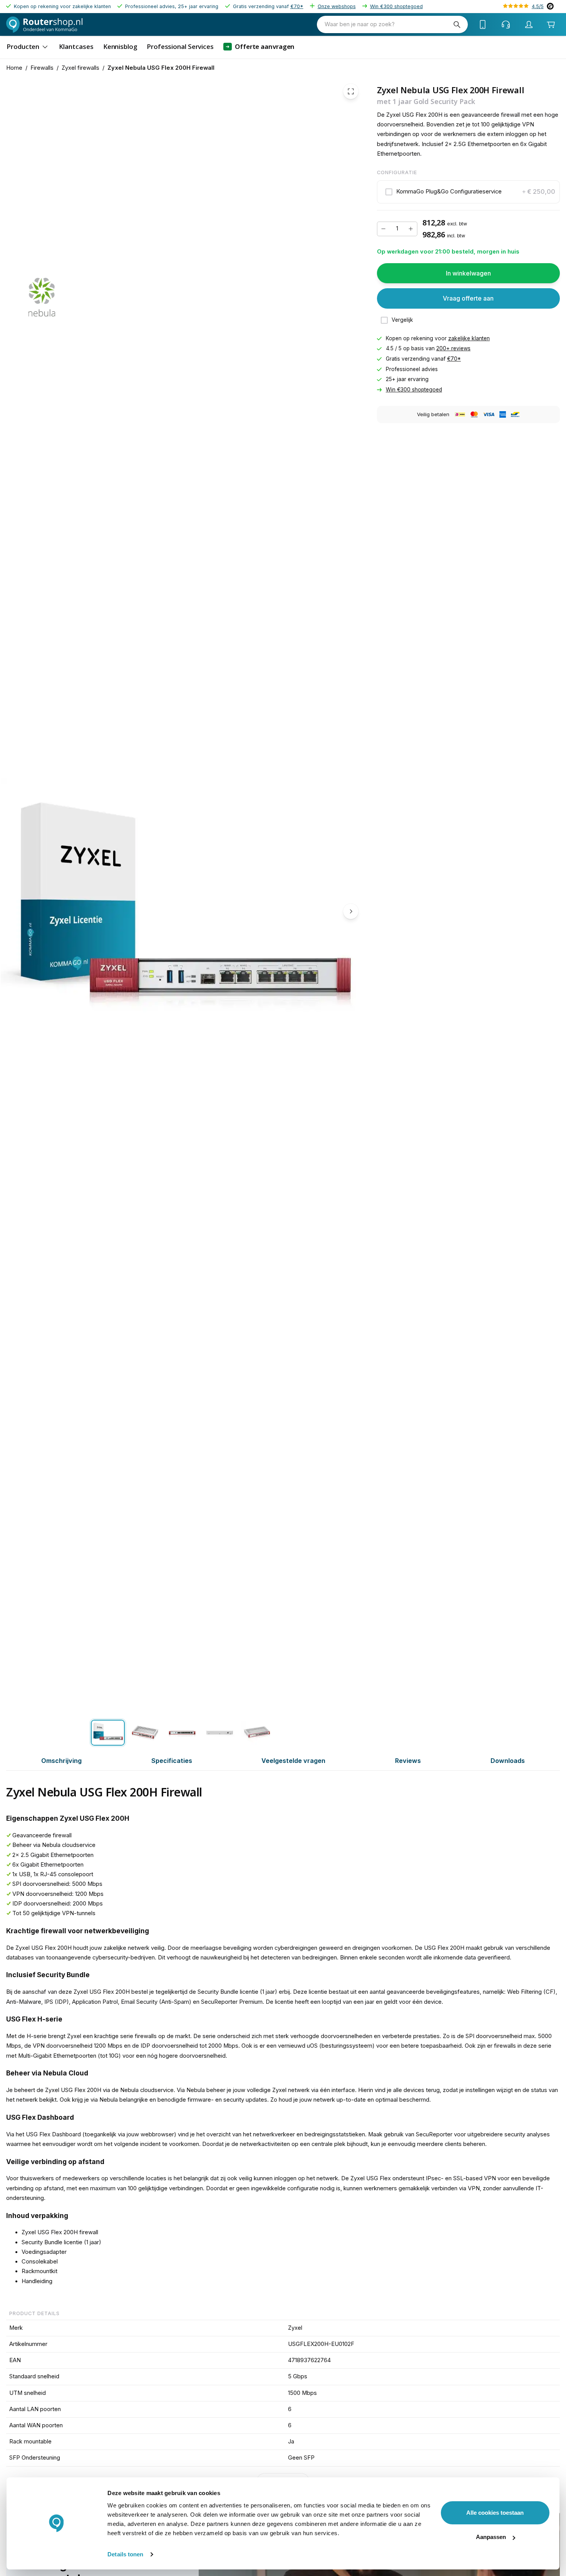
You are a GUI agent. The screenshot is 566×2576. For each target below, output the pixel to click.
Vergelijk (402, 320)
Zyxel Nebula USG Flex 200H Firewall (161, 68)
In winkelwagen (468, 273)
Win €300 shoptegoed (396, 6)
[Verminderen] (383, 229)
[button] (468, 192)
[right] (351, 911)
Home (14, 68)
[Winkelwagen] (551, 24)
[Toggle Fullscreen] (351, 91)
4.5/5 (538, 6)
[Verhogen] (411, 229)
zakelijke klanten (469, 338)
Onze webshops (337, 6)
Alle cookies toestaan (495, 2513)
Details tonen (125, 2554)
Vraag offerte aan (468, 298)
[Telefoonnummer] (483, 25)
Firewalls (42, 68)
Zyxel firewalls (80, 68)
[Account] (529, 25)
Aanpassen (491, 2537)
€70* (297, 6)
